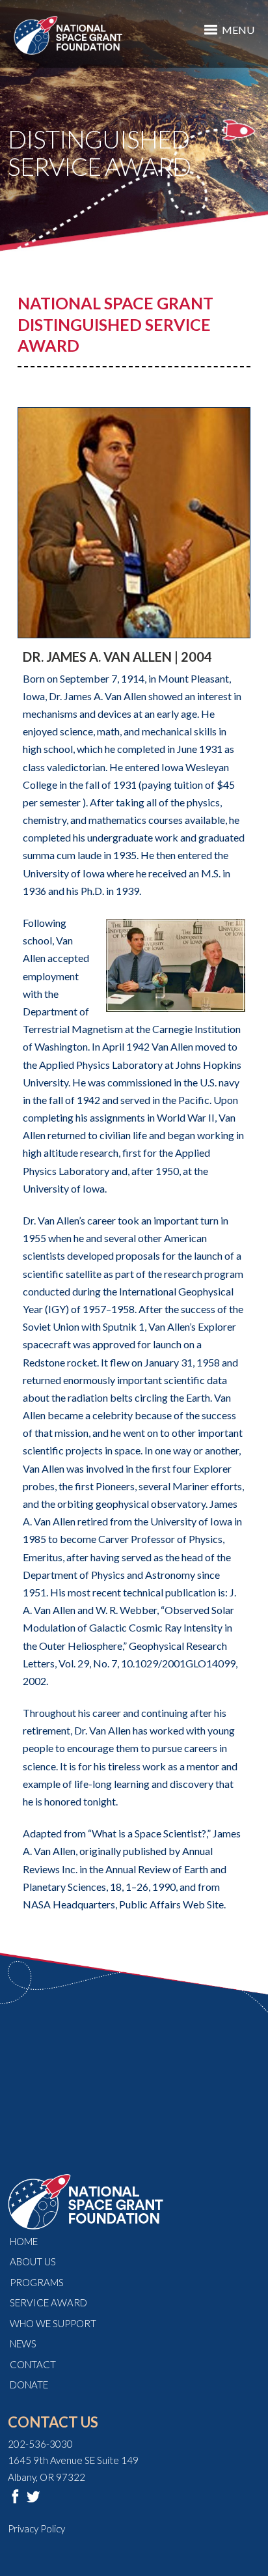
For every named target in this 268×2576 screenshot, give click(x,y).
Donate (29, 2385)
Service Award (48, 2302)
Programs (37, 2282)
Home (24, 2241)
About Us (33, 2261)
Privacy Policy (36, 2528)
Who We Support (53, 2323)
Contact (33, 2364)
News (23, 2343)
